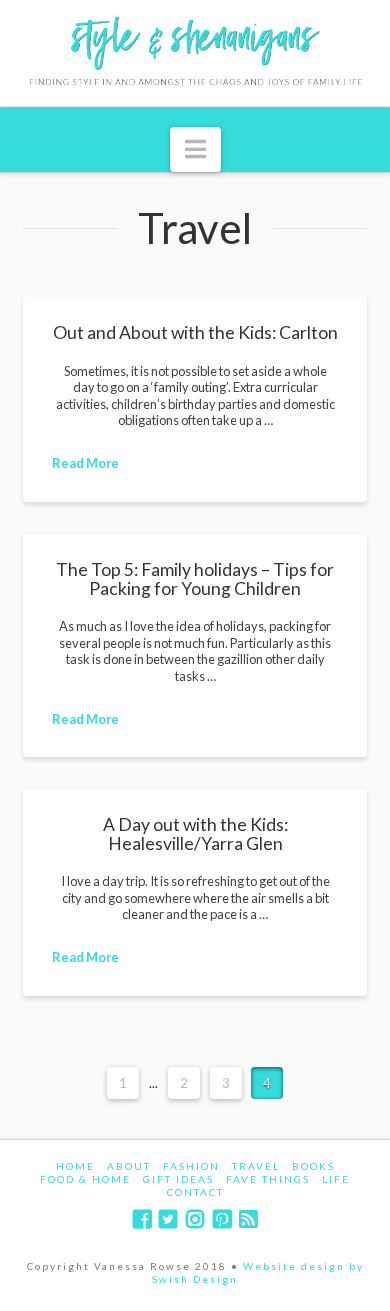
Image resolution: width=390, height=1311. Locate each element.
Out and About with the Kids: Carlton (195, 332)
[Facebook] (142, 1219)
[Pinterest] (222, 1219)
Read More (85, 463)
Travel (256, 1166)
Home (75, 1166)
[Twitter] (168, 1219)
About (129, 1166)
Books (313, 1166)
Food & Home (85, 1179)
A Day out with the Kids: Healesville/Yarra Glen (195, 833)
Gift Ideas (178, 1179)
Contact (195, 1192)
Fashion (191, 1166)
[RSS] (248, 1219)
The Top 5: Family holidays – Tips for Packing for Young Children (195, 578)
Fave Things (268, 1179)
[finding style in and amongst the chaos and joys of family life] (194, 53)
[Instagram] (195, 1219)
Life (336, 1179)
